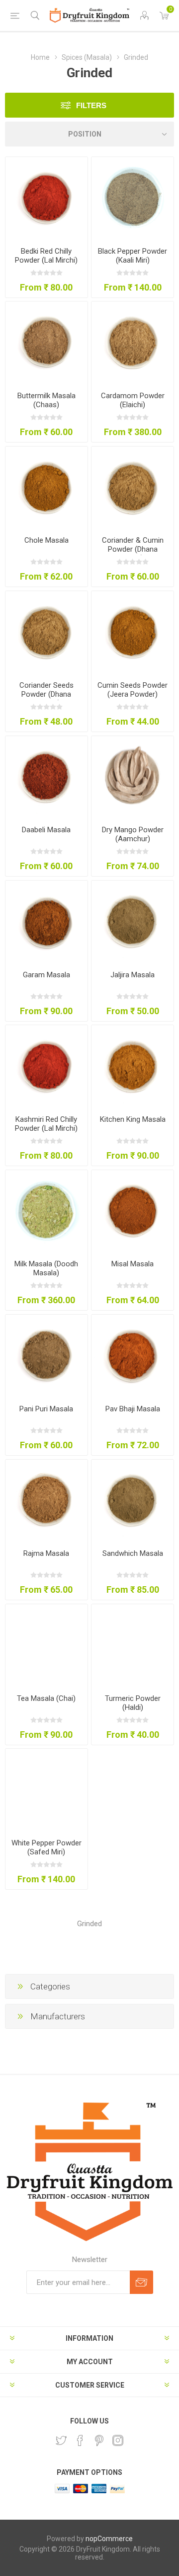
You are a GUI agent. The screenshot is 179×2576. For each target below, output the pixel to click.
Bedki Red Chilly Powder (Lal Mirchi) (46, 256)
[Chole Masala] (46, 488)
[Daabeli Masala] (46, 777)
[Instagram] (118, 2440)
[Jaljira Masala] (133, 922)
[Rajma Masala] (46, 1501)
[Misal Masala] (133, 1211)
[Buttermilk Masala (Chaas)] (46, 343)
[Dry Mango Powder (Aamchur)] (133, 777)
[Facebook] (80, 2440)
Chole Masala (46, 540)
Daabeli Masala (46, 830)
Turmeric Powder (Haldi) (133, 1703)
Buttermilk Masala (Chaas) (46, 400)
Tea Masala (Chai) (46, 1698)
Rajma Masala (46, 1553)
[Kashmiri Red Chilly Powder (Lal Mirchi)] (46, 1066)
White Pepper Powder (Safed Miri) (46, 1847)
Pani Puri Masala (46, 1409)
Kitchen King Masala (133, 1119)
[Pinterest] (99, 2440)
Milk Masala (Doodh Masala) (46, 1268)
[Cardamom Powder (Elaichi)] (133, 343)
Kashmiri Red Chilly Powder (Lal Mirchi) (46, 1124)
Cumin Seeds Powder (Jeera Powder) (133, 690)
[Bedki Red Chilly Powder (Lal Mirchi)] (46, 198)
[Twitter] (61, 2440)
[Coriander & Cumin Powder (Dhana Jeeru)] (133, 488)
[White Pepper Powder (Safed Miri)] (46, 1790)
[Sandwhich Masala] (133, 1501)
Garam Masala (46, 975)
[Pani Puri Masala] (46, 1356)
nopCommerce (109, 2539)
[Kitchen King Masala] (133, 1066)
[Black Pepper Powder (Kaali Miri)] (133, 198)
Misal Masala (133, 1264)
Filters (91, 105)
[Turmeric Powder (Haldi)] (133, 1645)
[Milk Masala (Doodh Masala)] (46, 1211)
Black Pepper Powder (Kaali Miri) (133, 256)
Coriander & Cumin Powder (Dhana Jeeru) (133, 549)
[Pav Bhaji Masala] (133, 1356)
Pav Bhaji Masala (133, 1409)
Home (40, 57)
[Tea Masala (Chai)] (46, 1645)
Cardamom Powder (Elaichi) (133, 400)
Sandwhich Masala (133, 1553)
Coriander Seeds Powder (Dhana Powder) (46, 694)
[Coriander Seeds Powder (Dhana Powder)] (46, 632)
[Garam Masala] (46, 922)
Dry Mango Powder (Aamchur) (133, 834)
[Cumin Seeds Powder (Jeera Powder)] (133, 632)
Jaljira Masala (133, 975)
